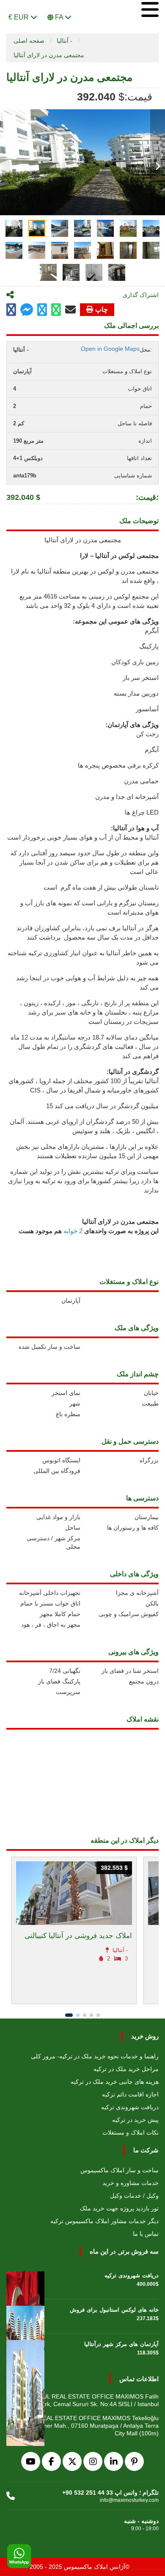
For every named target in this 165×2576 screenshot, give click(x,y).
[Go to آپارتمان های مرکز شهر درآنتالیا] (25, 2351)
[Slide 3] (85, 2015)
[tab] (14, 228)
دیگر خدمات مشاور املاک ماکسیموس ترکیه (104, 2221)
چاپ (102, 309)
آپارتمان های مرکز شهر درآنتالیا (121, 2344)
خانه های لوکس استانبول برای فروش (114, 2310)
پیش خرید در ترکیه (135, 2120)
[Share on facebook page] (27, 311)
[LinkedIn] (114, 2461)
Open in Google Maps (110, 349)
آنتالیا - (65, 41)
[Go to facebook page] (11, 310)
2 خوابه (72, 1231)
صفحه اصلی (29, 41)
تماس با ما (146, 2234)
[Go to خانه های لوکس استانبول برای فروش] (25, 2316)
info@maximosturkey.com (129, 2500)
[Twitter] (72, 2461)
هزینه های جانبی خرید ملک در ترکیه (115, 2082)
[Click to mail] (70, 310)
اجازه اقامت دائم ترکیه (130, 2094)
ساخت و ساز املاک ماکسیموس (120, 2170)
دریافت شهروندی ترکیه (130, 2107)
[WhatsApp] (19, 2557)
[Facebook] (51, 2461)
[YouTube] (31, 2461)
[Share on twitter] (42, 310)
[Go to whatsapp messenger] (56, 310)
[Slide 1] (69, 2015)
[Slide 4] (91, 2015)
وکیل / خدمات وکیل (134, 2196)
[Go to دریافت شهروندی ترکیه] (25, 2282)
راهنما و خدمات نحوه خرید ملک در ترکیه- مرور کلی (95, 2056)
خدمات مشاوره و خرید (131, 2183)
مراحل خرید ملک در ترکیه (126, 2069)
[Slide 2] (78, 2015)
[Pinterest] (134, 2461)
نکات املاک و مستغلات (131, 2132)
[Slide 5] (98, 2015)
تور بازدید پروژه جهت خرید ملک (119, 2208)
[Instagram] (93, 2461)
